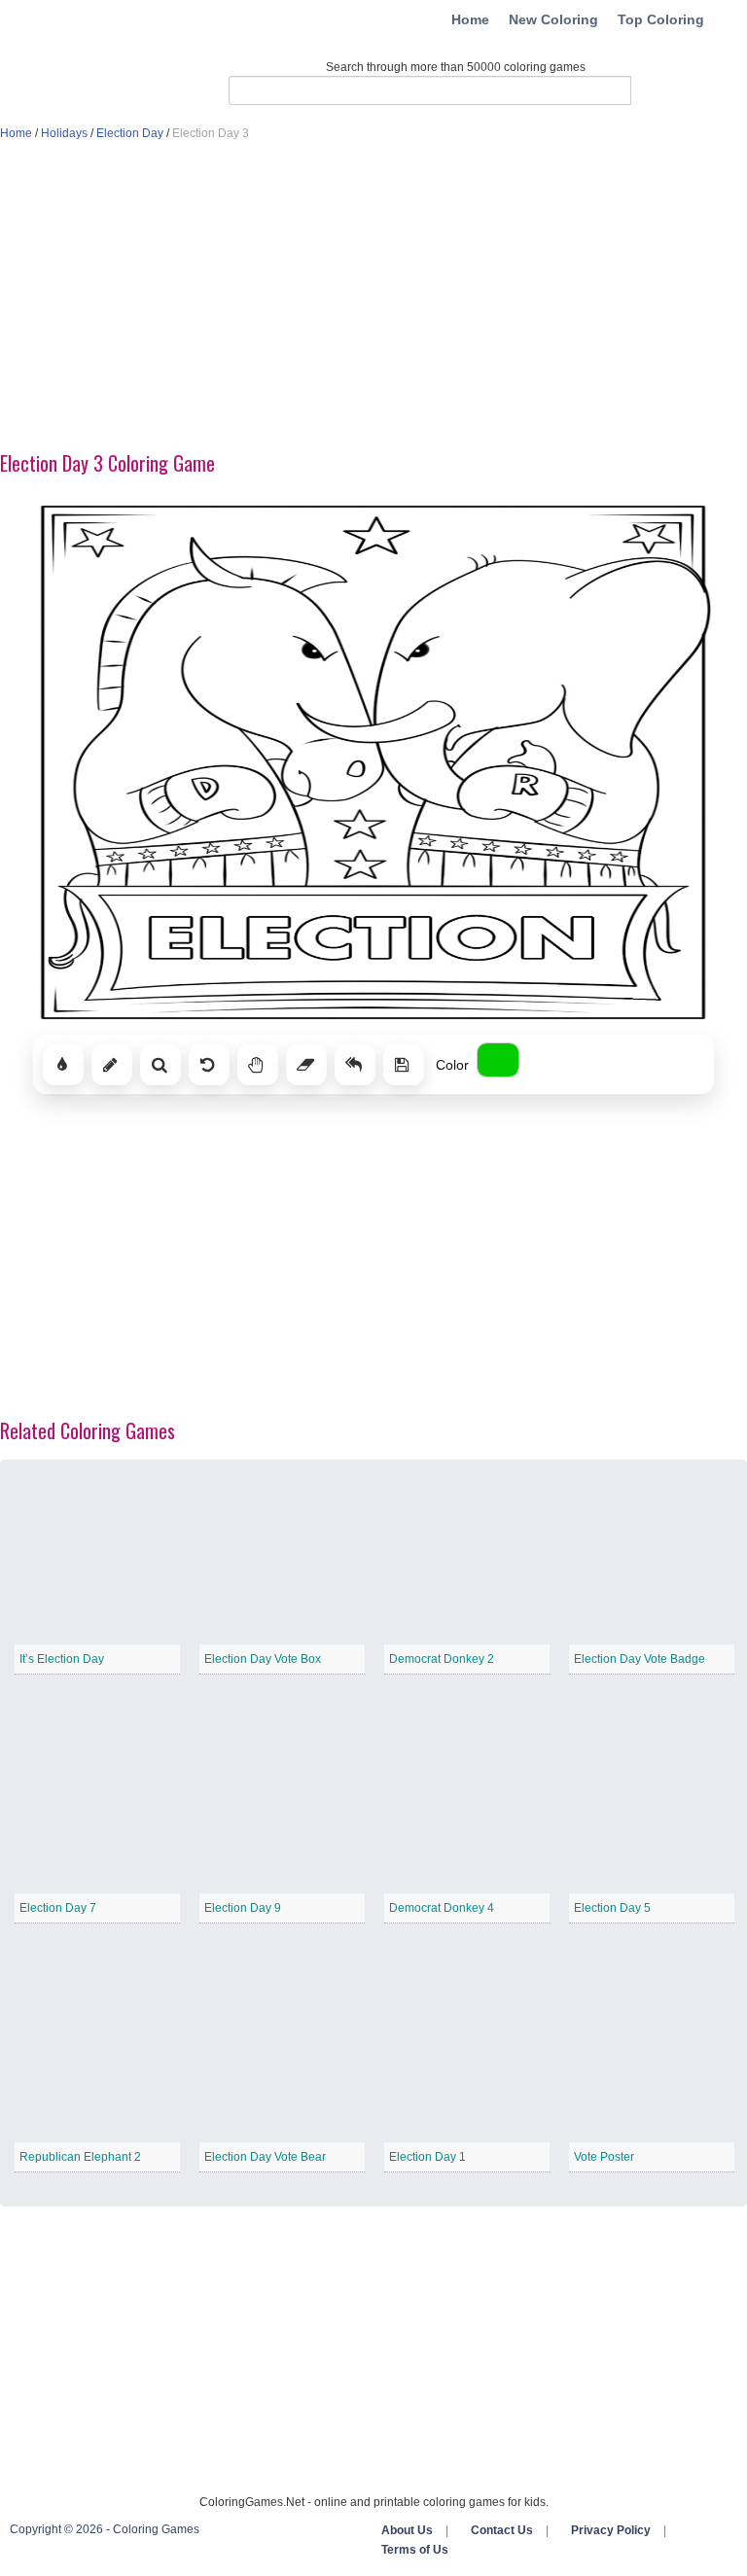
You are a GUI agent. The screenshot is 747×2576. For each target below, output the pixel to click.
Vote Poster (604, 2157)
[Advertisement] (373, 298)
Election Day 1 (427, 2157)
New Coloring (553, 19)
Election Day (130, 133)
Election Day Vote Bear (265, 2157)
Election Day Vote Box (263, 1659)
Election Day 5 (612, 1908)
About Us (407, 2530)
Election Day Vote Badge (640, 1659)
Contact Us (502, 2530)
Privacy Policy (611, 2530)
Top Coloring (661, 19)
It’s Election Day (62, 1659)
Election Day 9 (243, 1908)
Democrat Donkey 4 (442, 1908)
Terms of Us (415, 2550)
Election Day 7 (58, 1908)
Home (470, 19)
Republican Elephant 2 (80, 2157)
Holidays (64, 133)
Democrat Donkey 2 (442, 1659)
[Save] (404, 1065)
